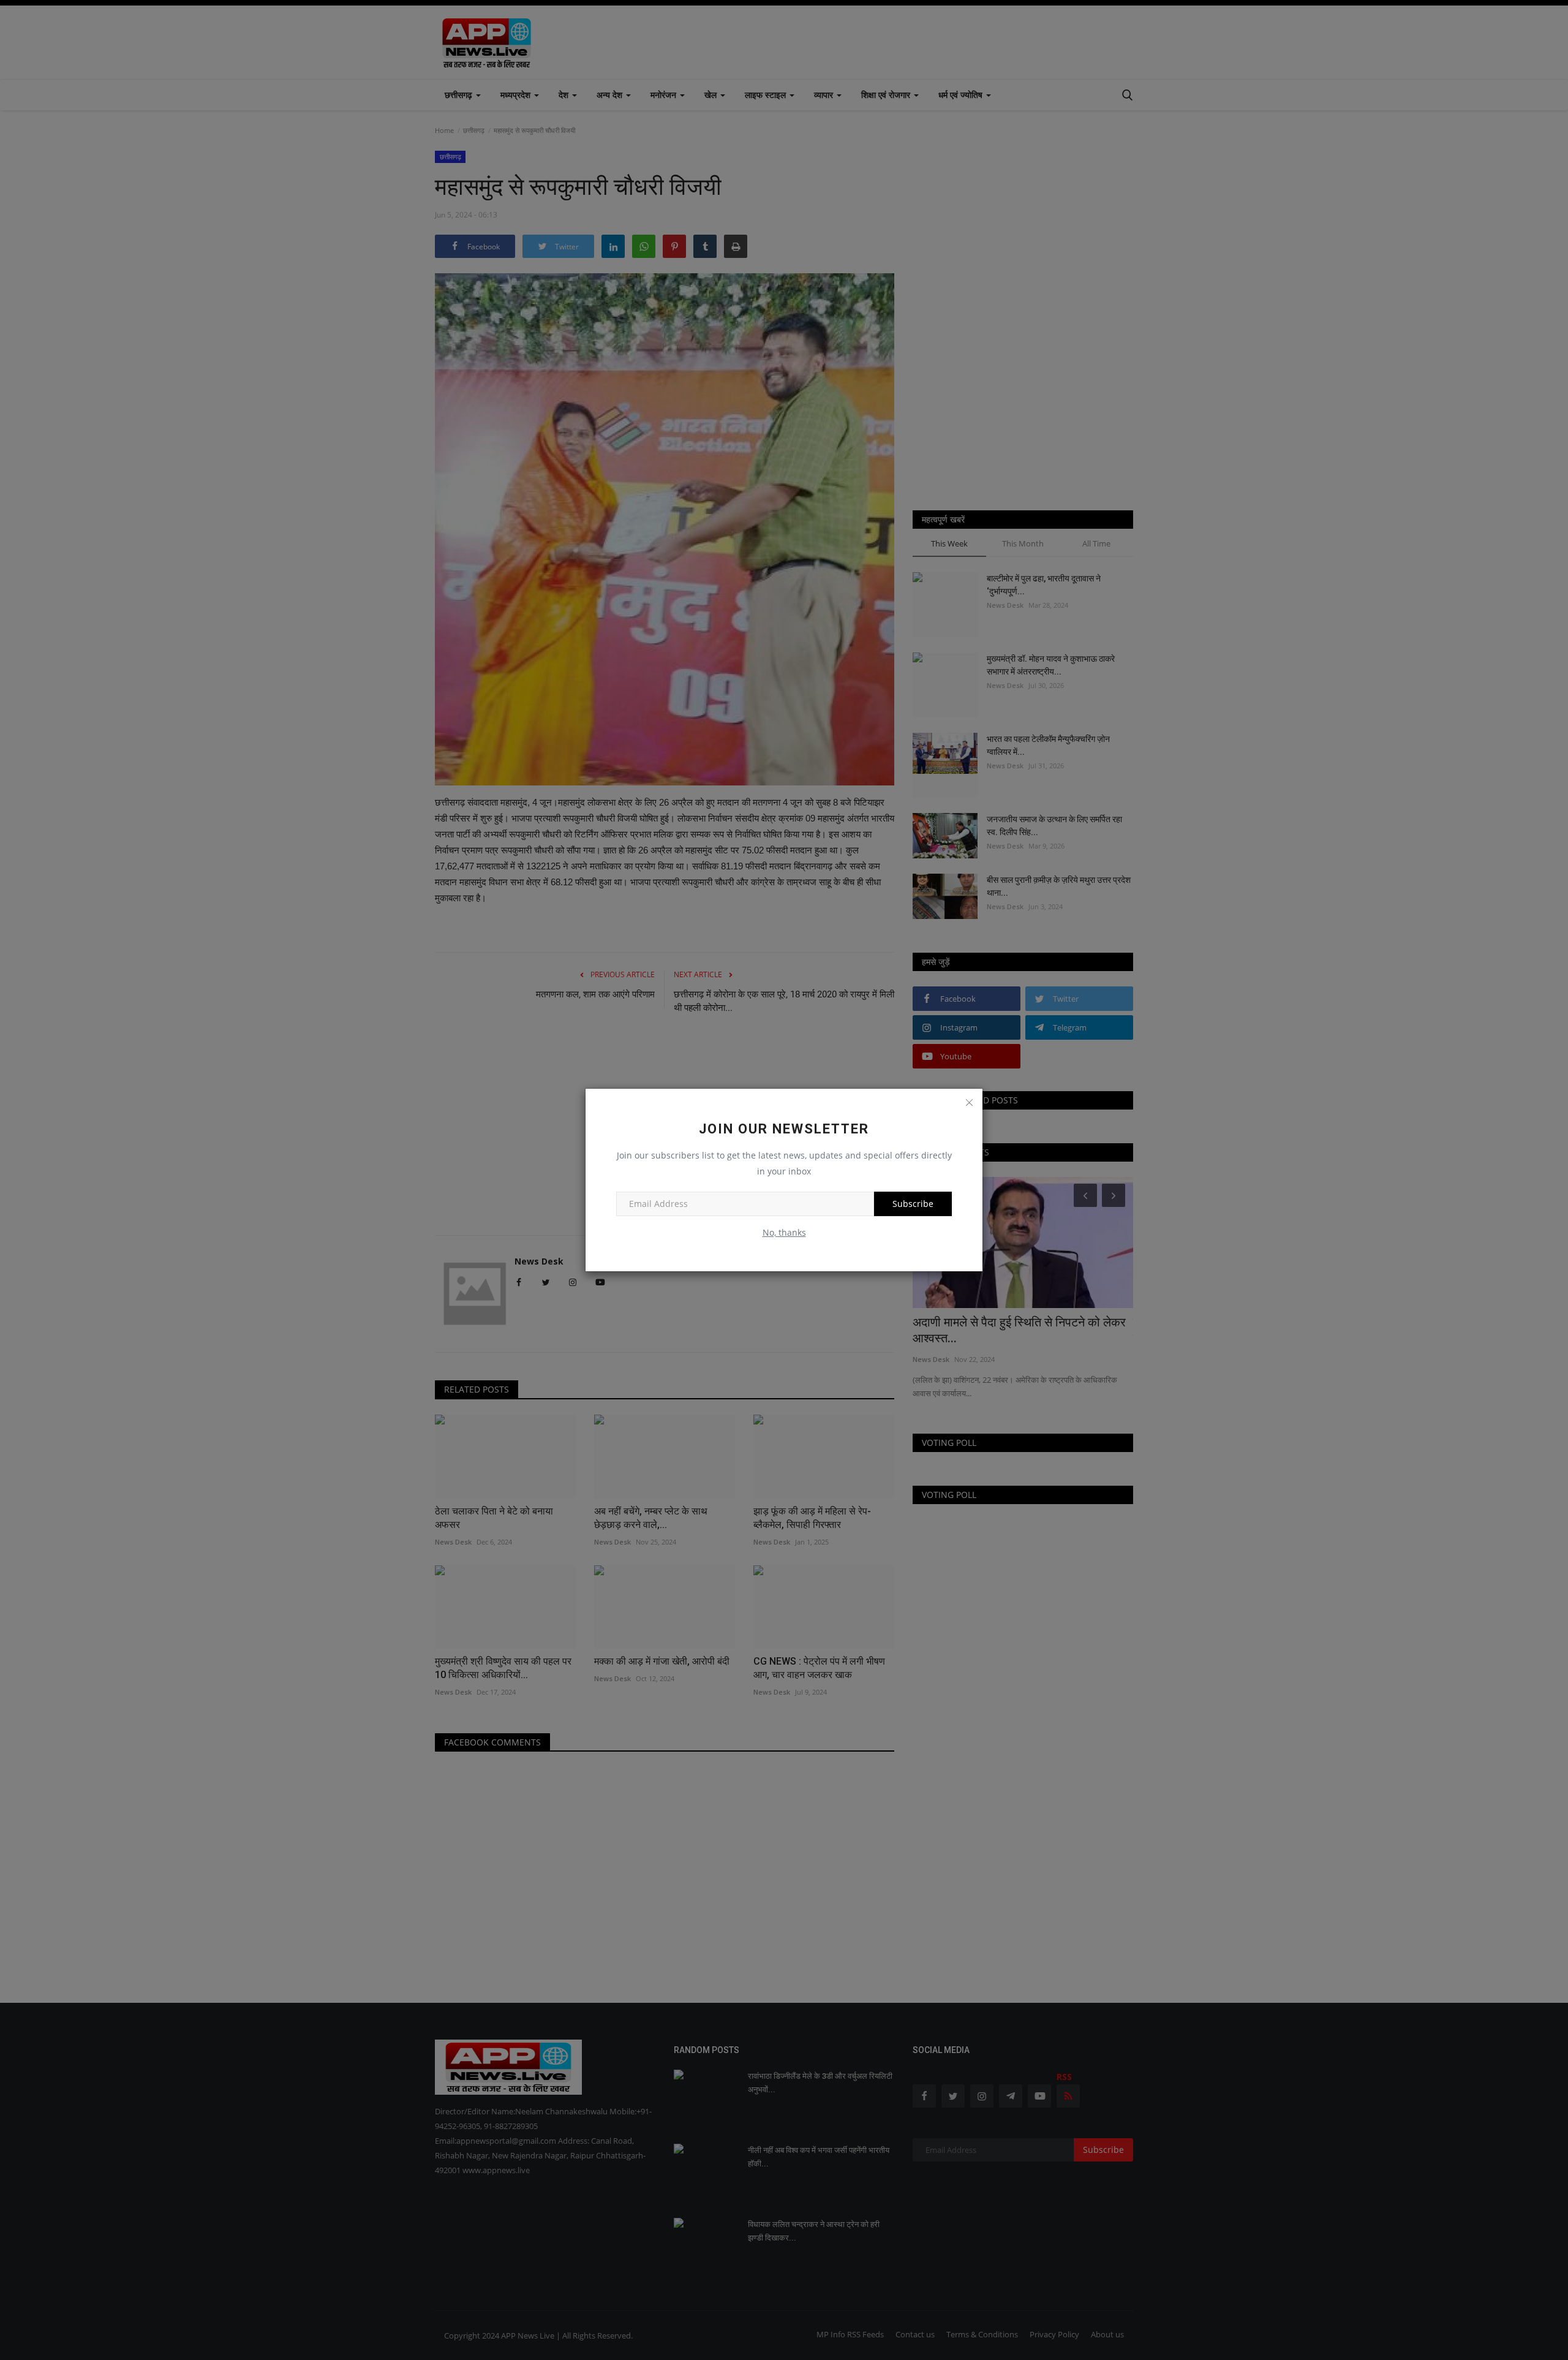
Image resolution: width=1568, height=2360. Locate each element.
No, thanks (784, 1232)
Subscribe (913, 1204)
